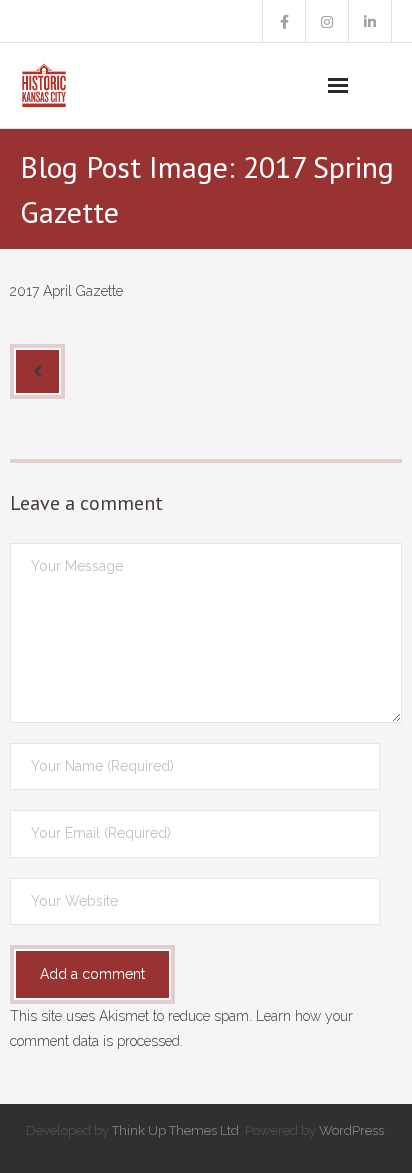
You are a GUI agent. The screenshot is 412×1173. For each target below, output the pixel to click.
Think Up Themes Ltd (175, 1130)
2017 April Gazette (66, 291)
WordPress (351, 1130)
